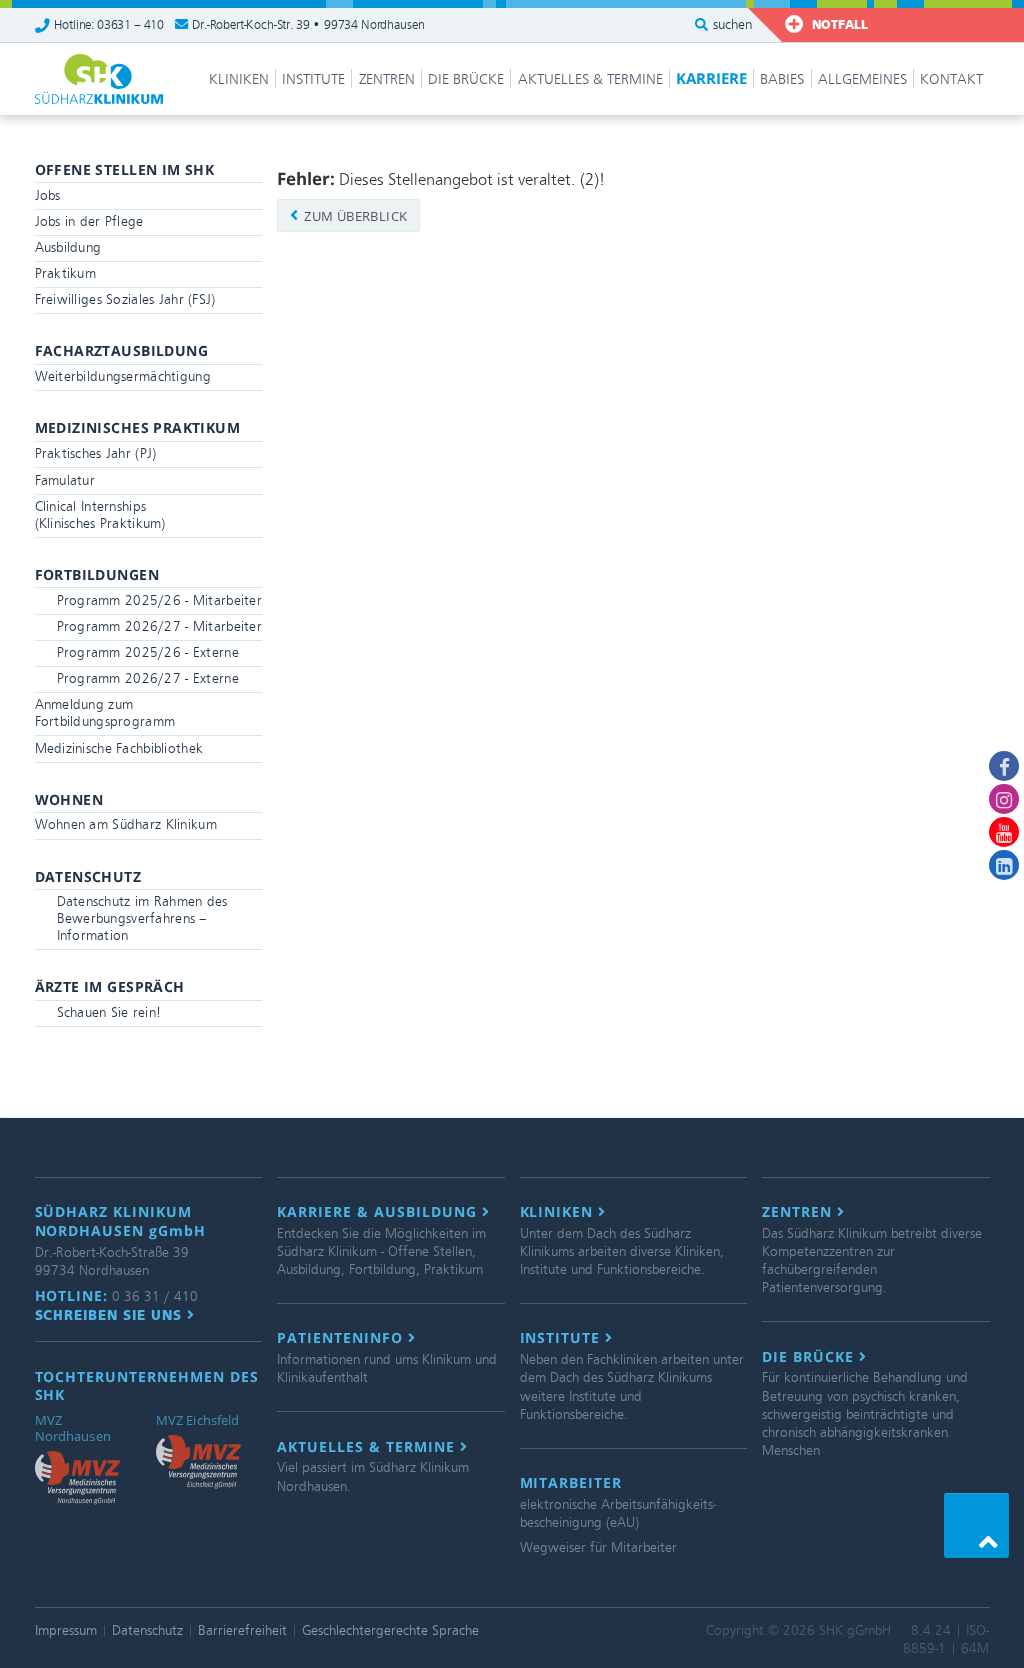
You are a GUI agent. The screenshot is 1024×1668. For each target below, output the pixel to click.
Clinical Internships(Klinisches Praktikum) (100, 515)
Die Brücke (466, 79)
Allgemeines (862, 79)
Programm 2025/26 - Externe (148, 652)
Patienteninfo (342, 1338)
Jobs (48, 195)
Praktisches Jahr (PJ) (96, 453)
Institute (313, 79)
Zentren (387, 79)
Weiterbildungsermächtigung (123, 376)
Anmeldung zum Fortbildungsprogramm (105, 713)
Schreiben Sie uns (111, 1315)
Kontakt (951, 79)
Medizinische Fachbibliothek (119, 748)
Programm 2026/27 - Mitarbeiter (159, 626)
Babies (782, 79)
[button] (976, 1525)
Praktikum (66, 273)
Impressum (66, 1630)
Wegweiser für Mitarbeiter (598, 1547)
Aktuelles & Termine (590, 79)
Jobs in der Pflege (89, 221)
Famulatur (65, 480)
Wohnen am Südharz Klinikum (126, 824)
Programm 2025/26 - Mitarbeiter (159, 600)
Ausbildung (68, 247)
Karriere (711, 78)
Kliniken (239, 79)
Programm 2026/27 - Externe (148, 678)
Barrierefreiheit (242, 1630)
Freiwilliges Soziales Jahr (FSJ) (125, 299)
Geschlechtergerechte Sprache (390, 1630)
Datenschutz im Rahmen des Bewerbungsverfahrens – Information (142, 918)
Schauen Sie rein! (109, 1012)
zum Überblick (354, 216)
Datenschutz (147, 1630)
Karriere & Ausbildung (379, 1212)
